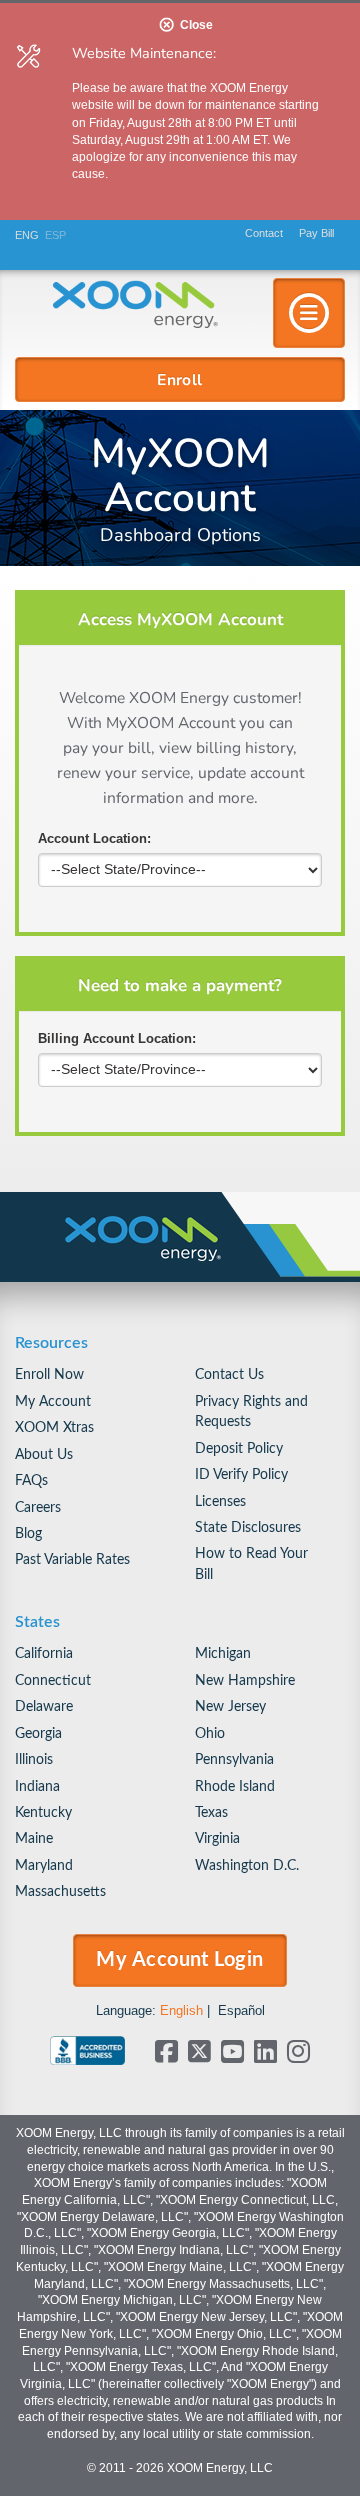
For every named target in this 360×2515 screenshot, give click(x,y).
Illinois (34, 1759)
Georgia (38, 1733)
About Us (44, 1454)
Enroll (180, 379)
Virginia (217, 1838)
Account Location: (94, 838)
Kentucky (43, 1812)
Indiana (37, 1786)
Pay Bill (316, 233)
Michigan (223, 1653)
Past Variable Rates (72, 1559)
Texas (211, 1812)
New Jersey (230, 1706)
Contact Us (229, 1374)
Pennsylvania (234, 1759)
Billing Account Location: (117, 1038)
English (181, 2010)
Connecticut (53, 1680)
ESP (55, 235)
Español (241, 2010)
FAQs (31, 1480)
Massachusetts (60, 1891)
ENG (27, 235)
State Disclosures (248, 1527)
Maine (34, 1838)
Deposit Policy (239, 1448)
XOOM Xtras (54, 1427)
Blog (28, 1533)
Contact (264, 233)
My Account (53, 1401)
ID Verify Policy (241, 1474)
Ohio (210, 1733)
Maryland (44, 1865)
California (44, 1653)
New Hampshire (245, 1680)
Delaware (44, 1706)
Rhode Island (235, 1786)
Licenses (220, 1501)
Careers (38, 1507)
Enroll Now (49, 1374)
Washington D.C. (247, 1865)
